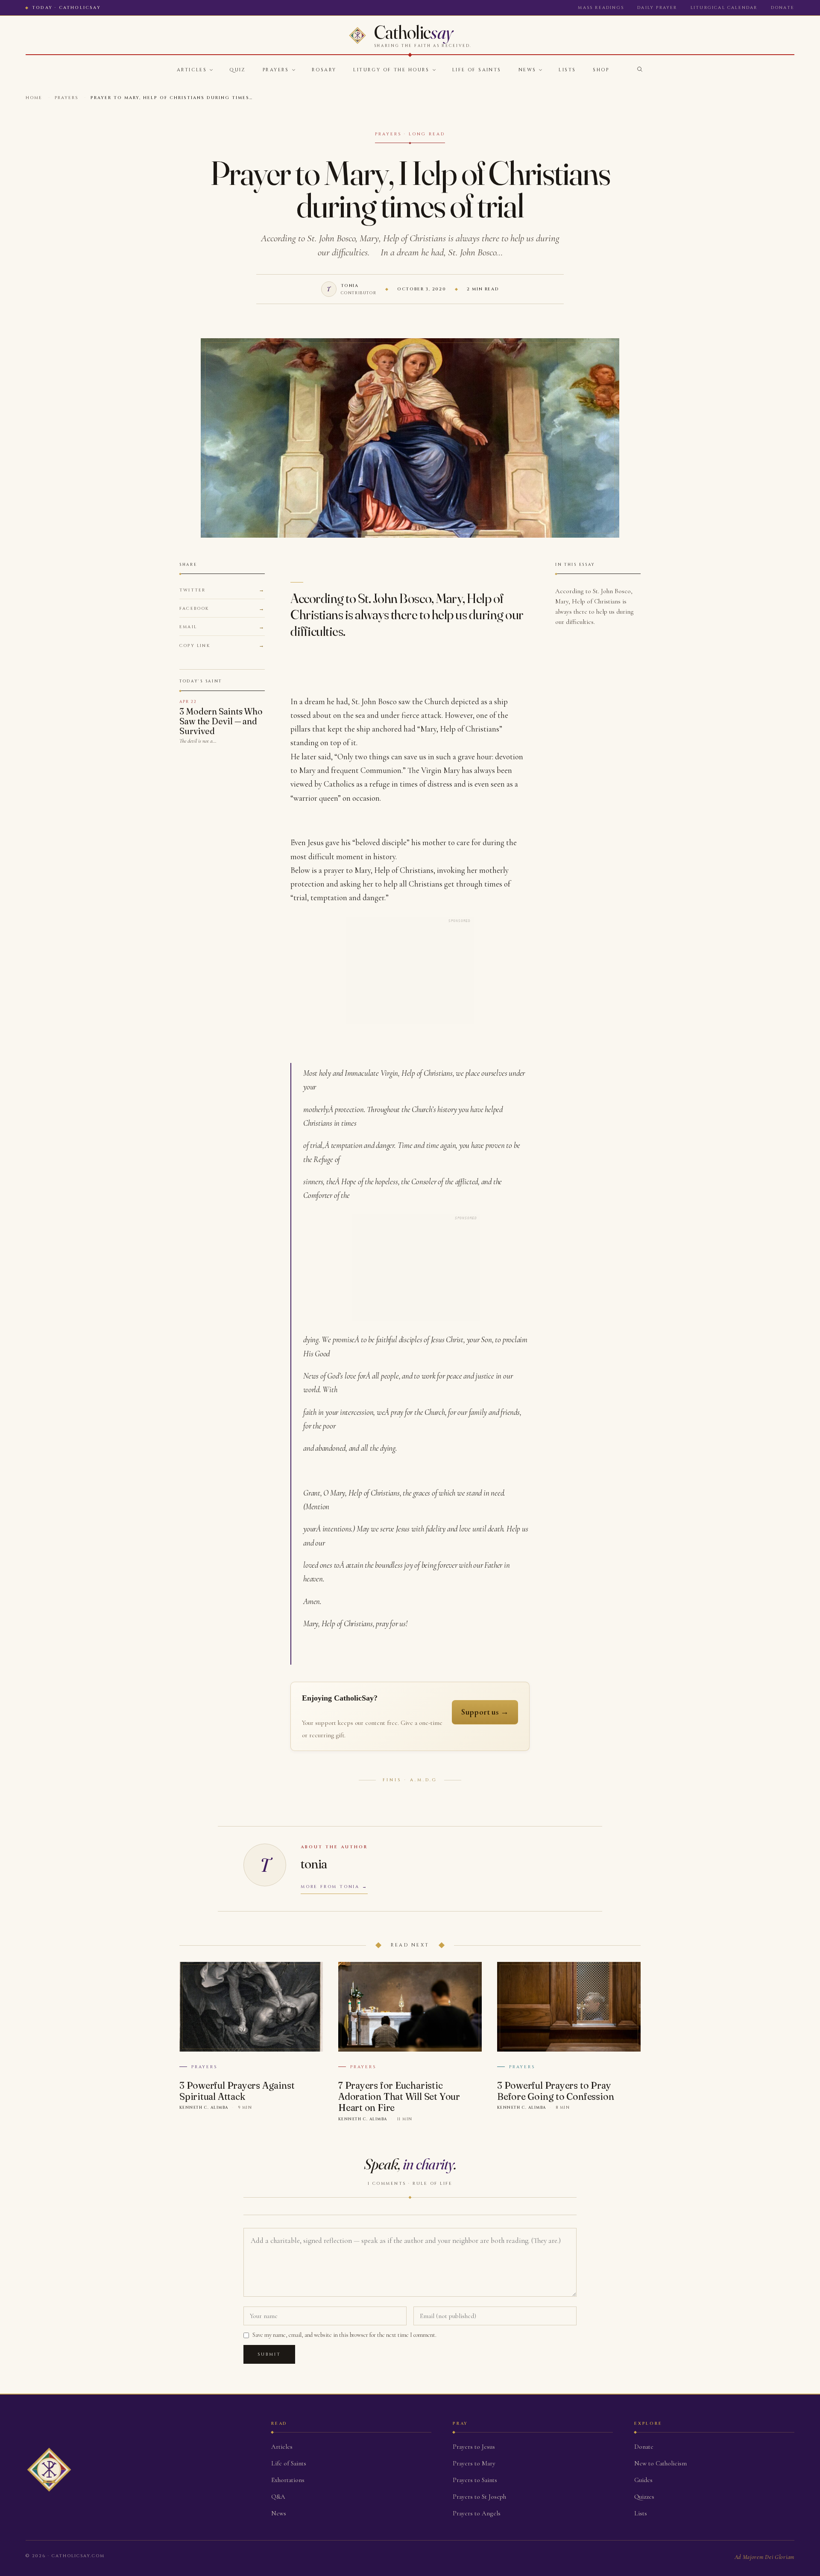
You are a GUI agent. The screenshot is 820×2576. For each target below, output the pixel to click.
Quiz (237, 70)
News (527, 70)
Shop (601, 70)
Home (34, 98)
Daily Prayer (657, 8)
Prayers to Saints (475, 2480)
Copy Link (195, 646)
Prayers (276, 70)
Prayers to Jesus (474, 2447)
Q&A (278, 2497)
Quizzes (644, 2497)
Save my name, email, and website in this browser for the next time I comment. (344, 2335)
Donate (783, 8)
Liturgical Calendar (724, 8)
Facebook (194, 609)
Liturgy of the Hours (391, 70)
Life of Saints (477, 70)
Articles (192, 70)
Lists (567, 70)
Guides (643, 2480)
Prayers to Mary (474, 2463)
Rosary (324, 70)
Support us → (485, 1712)
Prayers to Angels (477, 2513)
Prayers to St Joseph (479, 2497)
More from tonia (330, 1887)
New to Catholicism (660, 2463)
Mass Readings (601, 8)
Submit (269, 2354)
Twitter (192, 590)
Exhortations (288, 2480)
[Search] (640, 69)
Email (188, 627)
